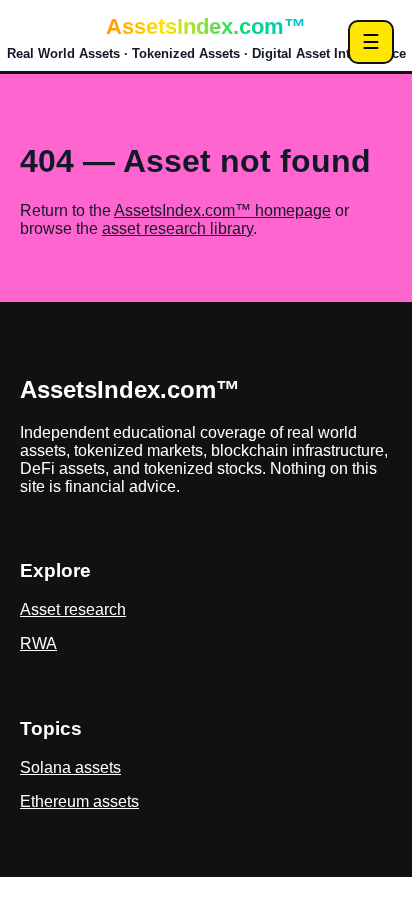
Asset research (73, 609)
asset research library (177, 228)
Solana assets (70, 767)
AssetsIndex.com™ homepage (222, 210)
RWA (38, 643)
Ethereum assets (79, 801)
